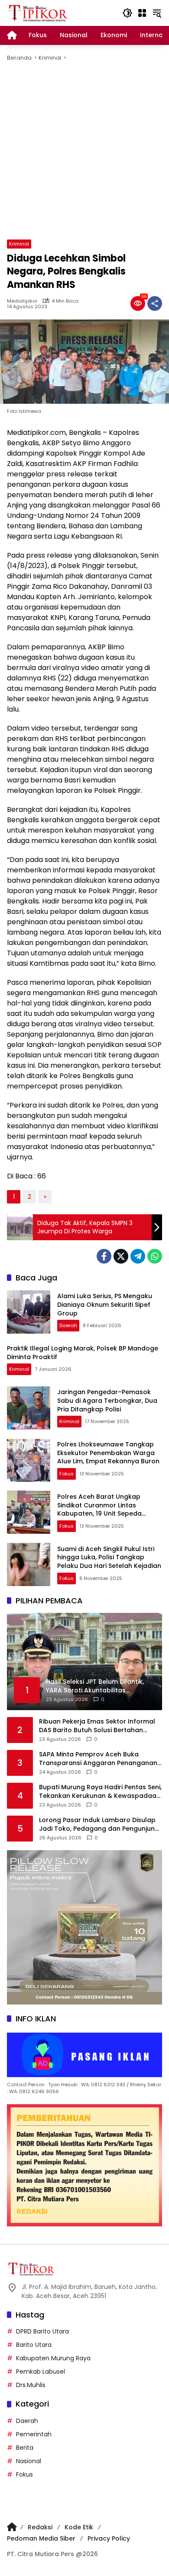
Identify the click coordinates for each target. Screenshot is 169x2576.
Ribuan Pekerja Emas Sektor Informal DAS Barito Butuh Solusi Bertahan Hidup (97, 1726)
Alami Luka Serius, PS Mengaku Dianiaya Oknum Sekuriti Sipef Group (105, 1304)
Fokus (67, 1474)
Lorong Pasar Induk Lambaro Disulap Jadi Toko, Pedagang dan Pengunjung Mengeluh (99, 1824)
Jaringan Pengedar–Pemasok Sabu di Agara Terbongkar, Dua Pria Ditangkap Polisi (107, 1400)
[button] (127, 13)
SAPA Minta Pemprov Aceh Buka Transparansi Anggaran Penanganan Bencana (98, 1759)
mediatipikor (22, 301)
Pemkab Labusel (41, 2372)
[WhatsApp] (155, 1256)
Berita (25, 2448)
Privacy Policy (109, 2538)
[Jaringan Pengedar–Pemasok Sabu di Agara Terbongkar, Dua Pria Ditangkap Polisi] (29, 1408)
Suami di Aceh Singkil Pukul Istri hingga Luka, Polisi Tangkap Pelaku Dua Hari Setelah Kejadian (109, 1557)
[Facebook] (104, 1256)
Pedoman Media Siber (41, 2538)
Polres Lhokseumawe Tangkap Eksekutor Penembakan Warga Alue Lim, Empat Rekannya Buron (108, 1453)
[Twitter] (121, 1256)
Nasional (29, 2461)
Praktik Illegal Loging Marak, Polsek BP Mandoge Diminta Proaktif (83, 1353)
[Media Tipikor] (39, 13)
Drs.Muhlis (31, 2385)
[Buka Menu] (142, 13)
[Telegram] (138, 1256)
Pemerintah (34, 2434)
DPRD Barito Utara (42, 2331)
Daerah (68, 1325)
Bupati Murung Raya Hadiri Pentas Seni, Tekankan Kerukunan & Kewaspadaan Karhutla (100, 1792)
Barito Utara (34, 2345)
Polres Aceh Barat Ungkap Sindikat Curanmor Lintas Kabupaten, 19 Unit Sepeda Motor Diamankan (99, 1509)
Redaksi (40, 2527)
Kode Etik (79, 2527)
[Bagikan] (155, 303)
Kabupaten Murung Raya (53, 2358)
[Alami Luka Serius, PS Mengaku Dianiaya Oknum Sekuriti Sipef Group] (29, 1312)
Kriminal (19, 244)
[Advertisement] (84, 151)
